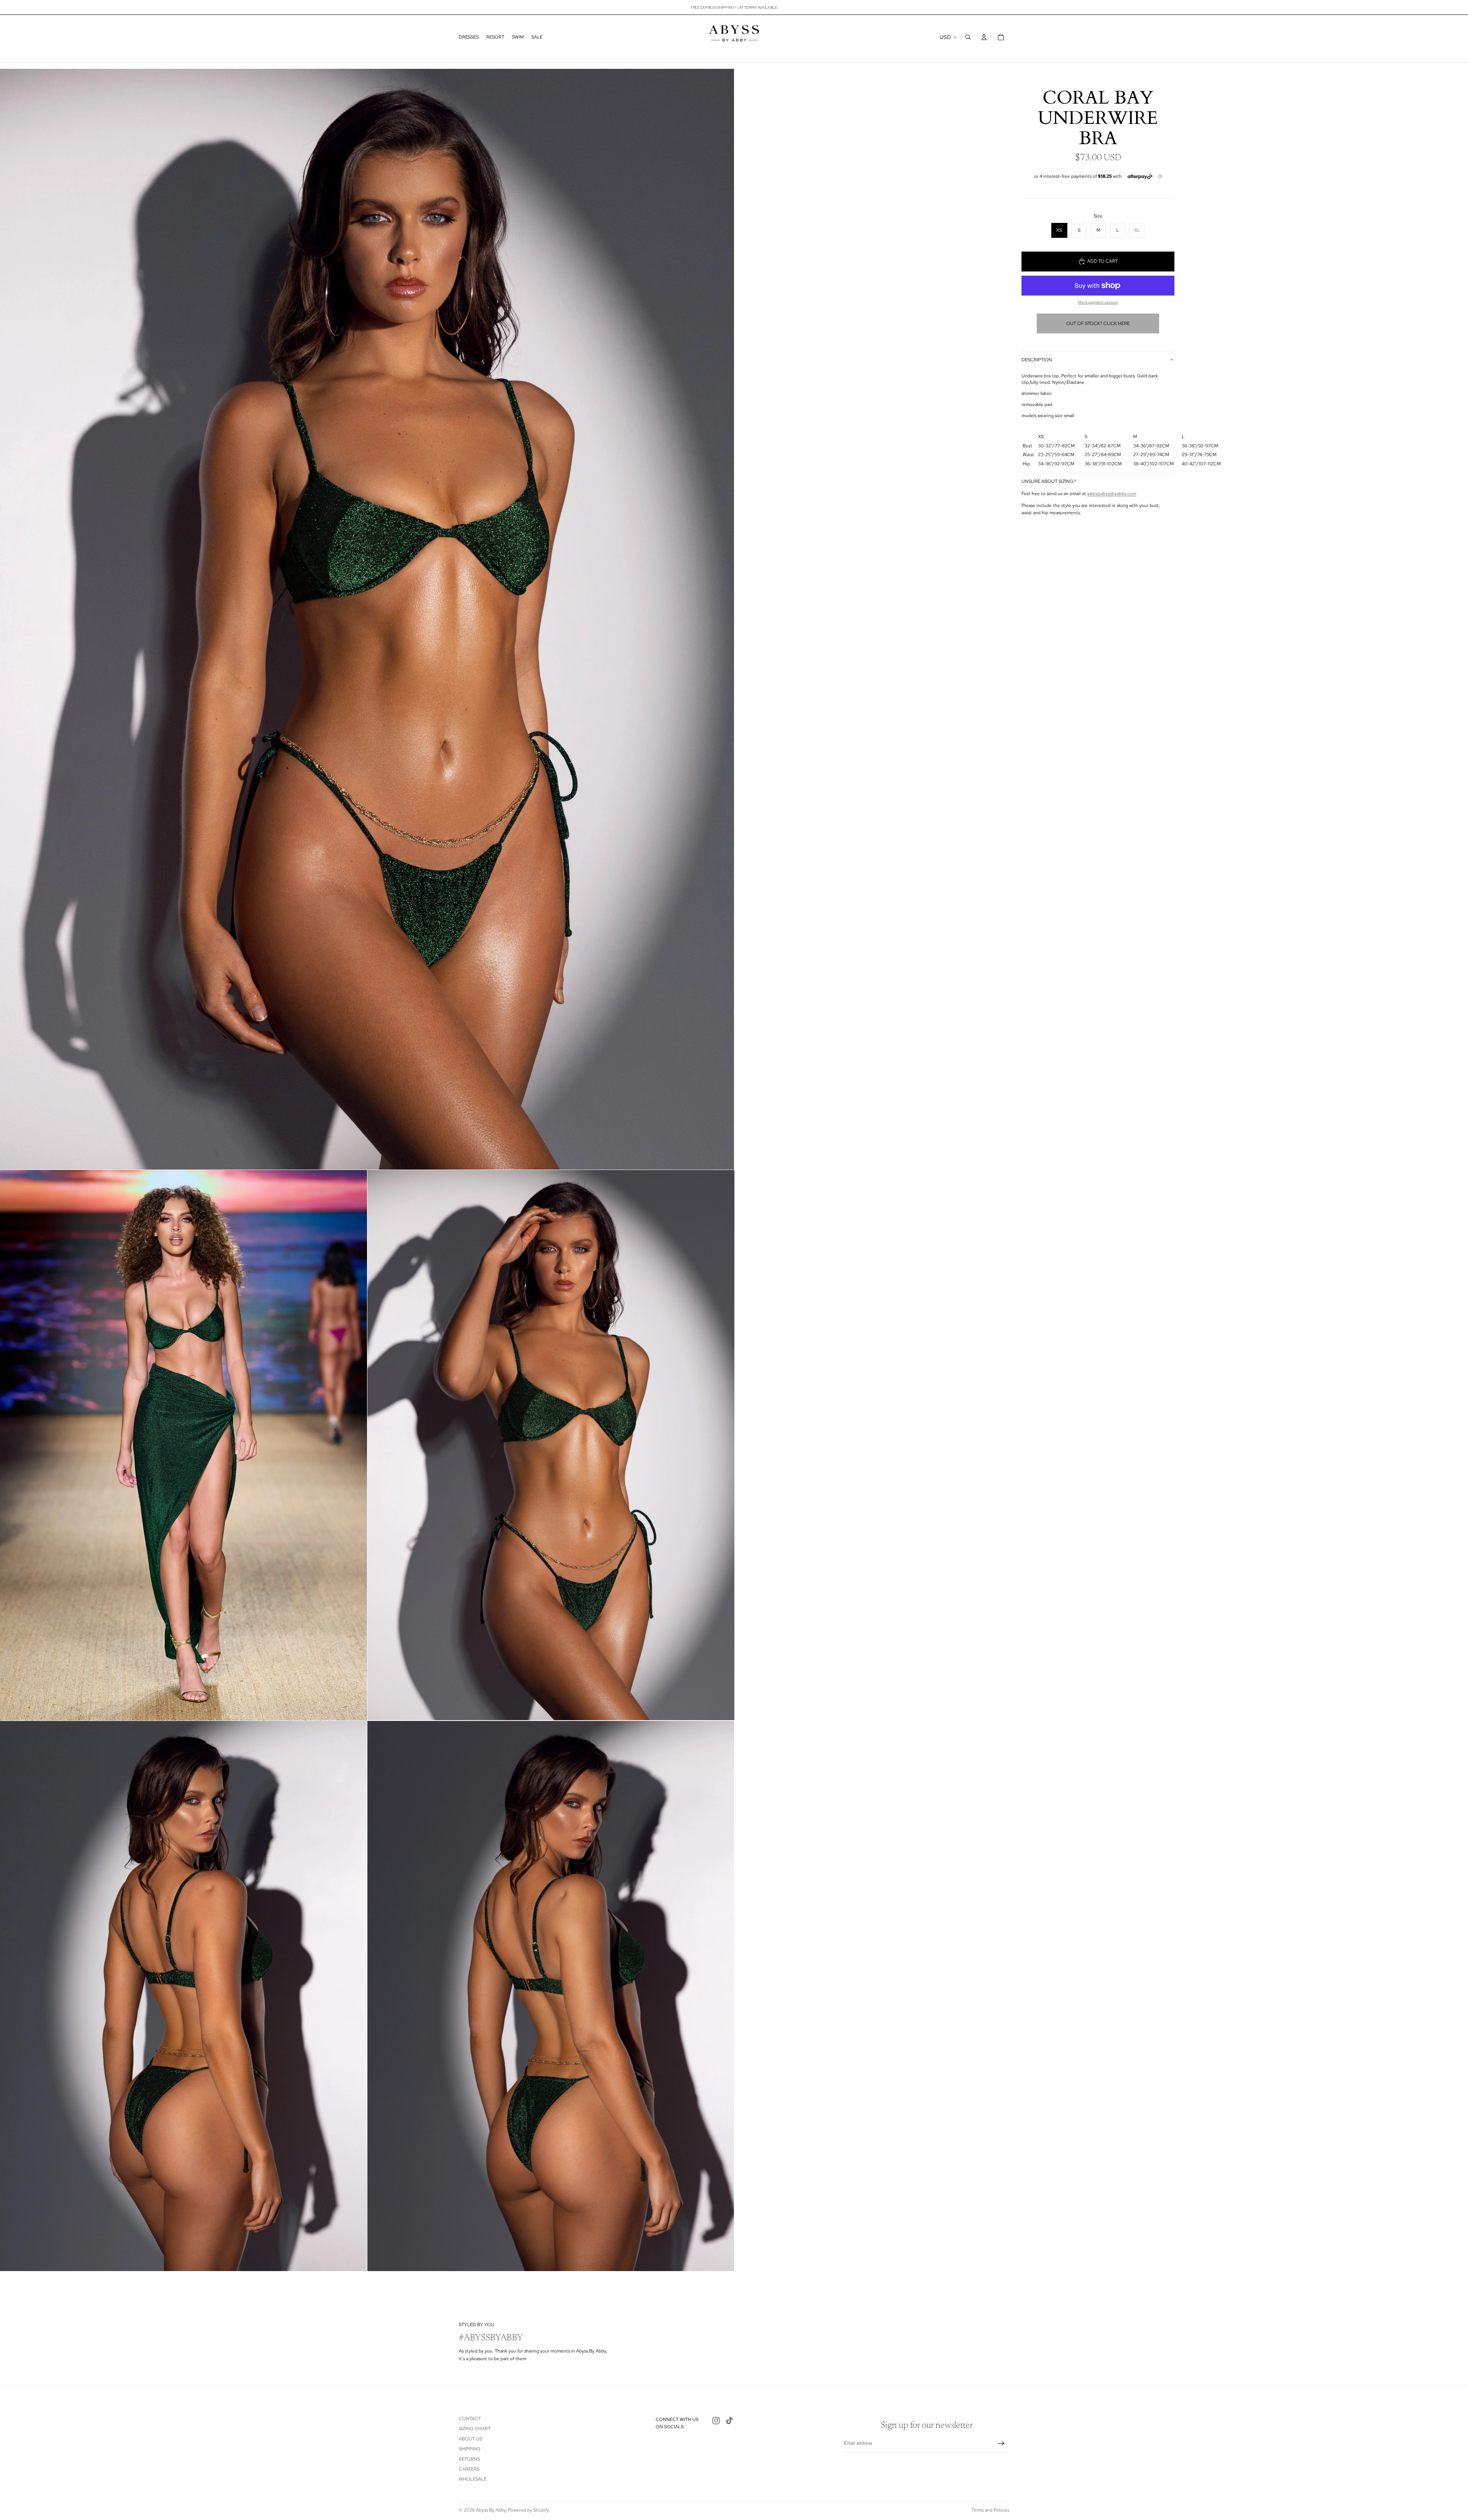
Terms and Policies (990, 2510)
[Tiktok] (729, 2421)
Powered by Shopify (529, 2510)
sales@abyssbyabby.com (1112, 494)
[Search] (968, 37)
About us (470, 2439)
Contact (470, 2419)
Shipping (470, 2449)
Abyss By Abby (491, 2510)
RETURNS (469, 2459)
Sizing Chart (475, 2429)
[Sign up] (1001, 2444)
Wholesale (473, 2479)
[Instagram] (716, 2421)
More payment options (1098, 302)
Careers (469, 2469)
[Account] (984, 37)
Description (1037, 360)
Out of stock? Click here (1098, 323)
